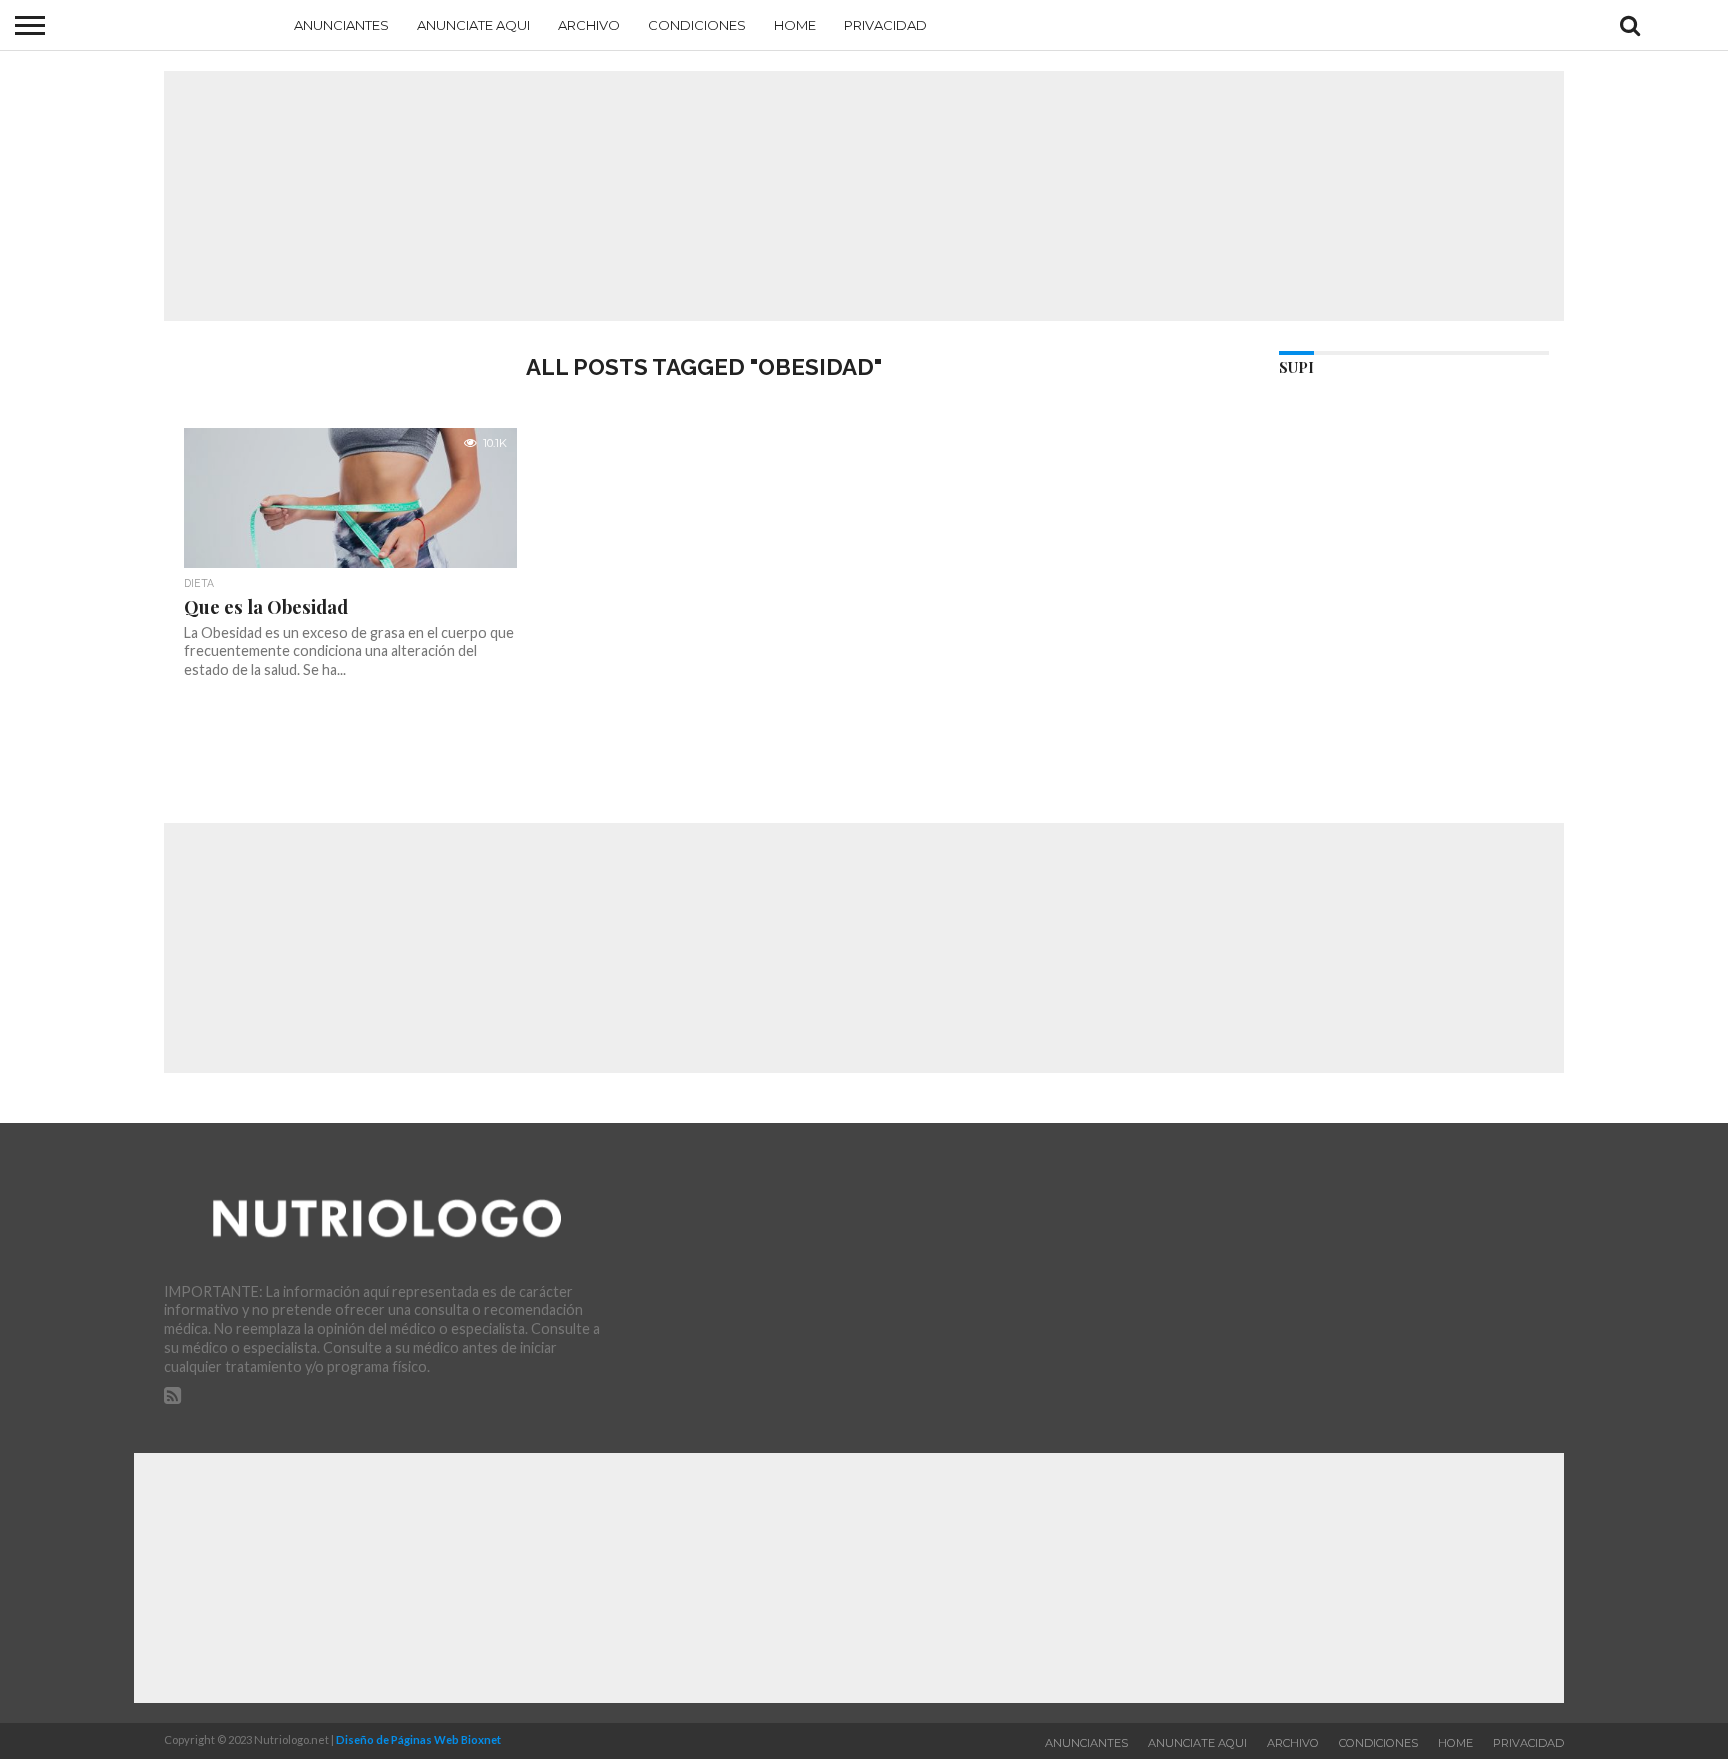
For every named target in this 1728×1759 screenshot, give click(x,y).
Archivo (589, 25)
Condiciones (697, 25)
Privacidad (885, 25)
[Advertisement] (864, 196)
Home (795, 25)
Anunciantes (341, 25)
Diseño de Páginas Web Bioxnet (418, 1739)
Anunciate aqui (473, 25)
